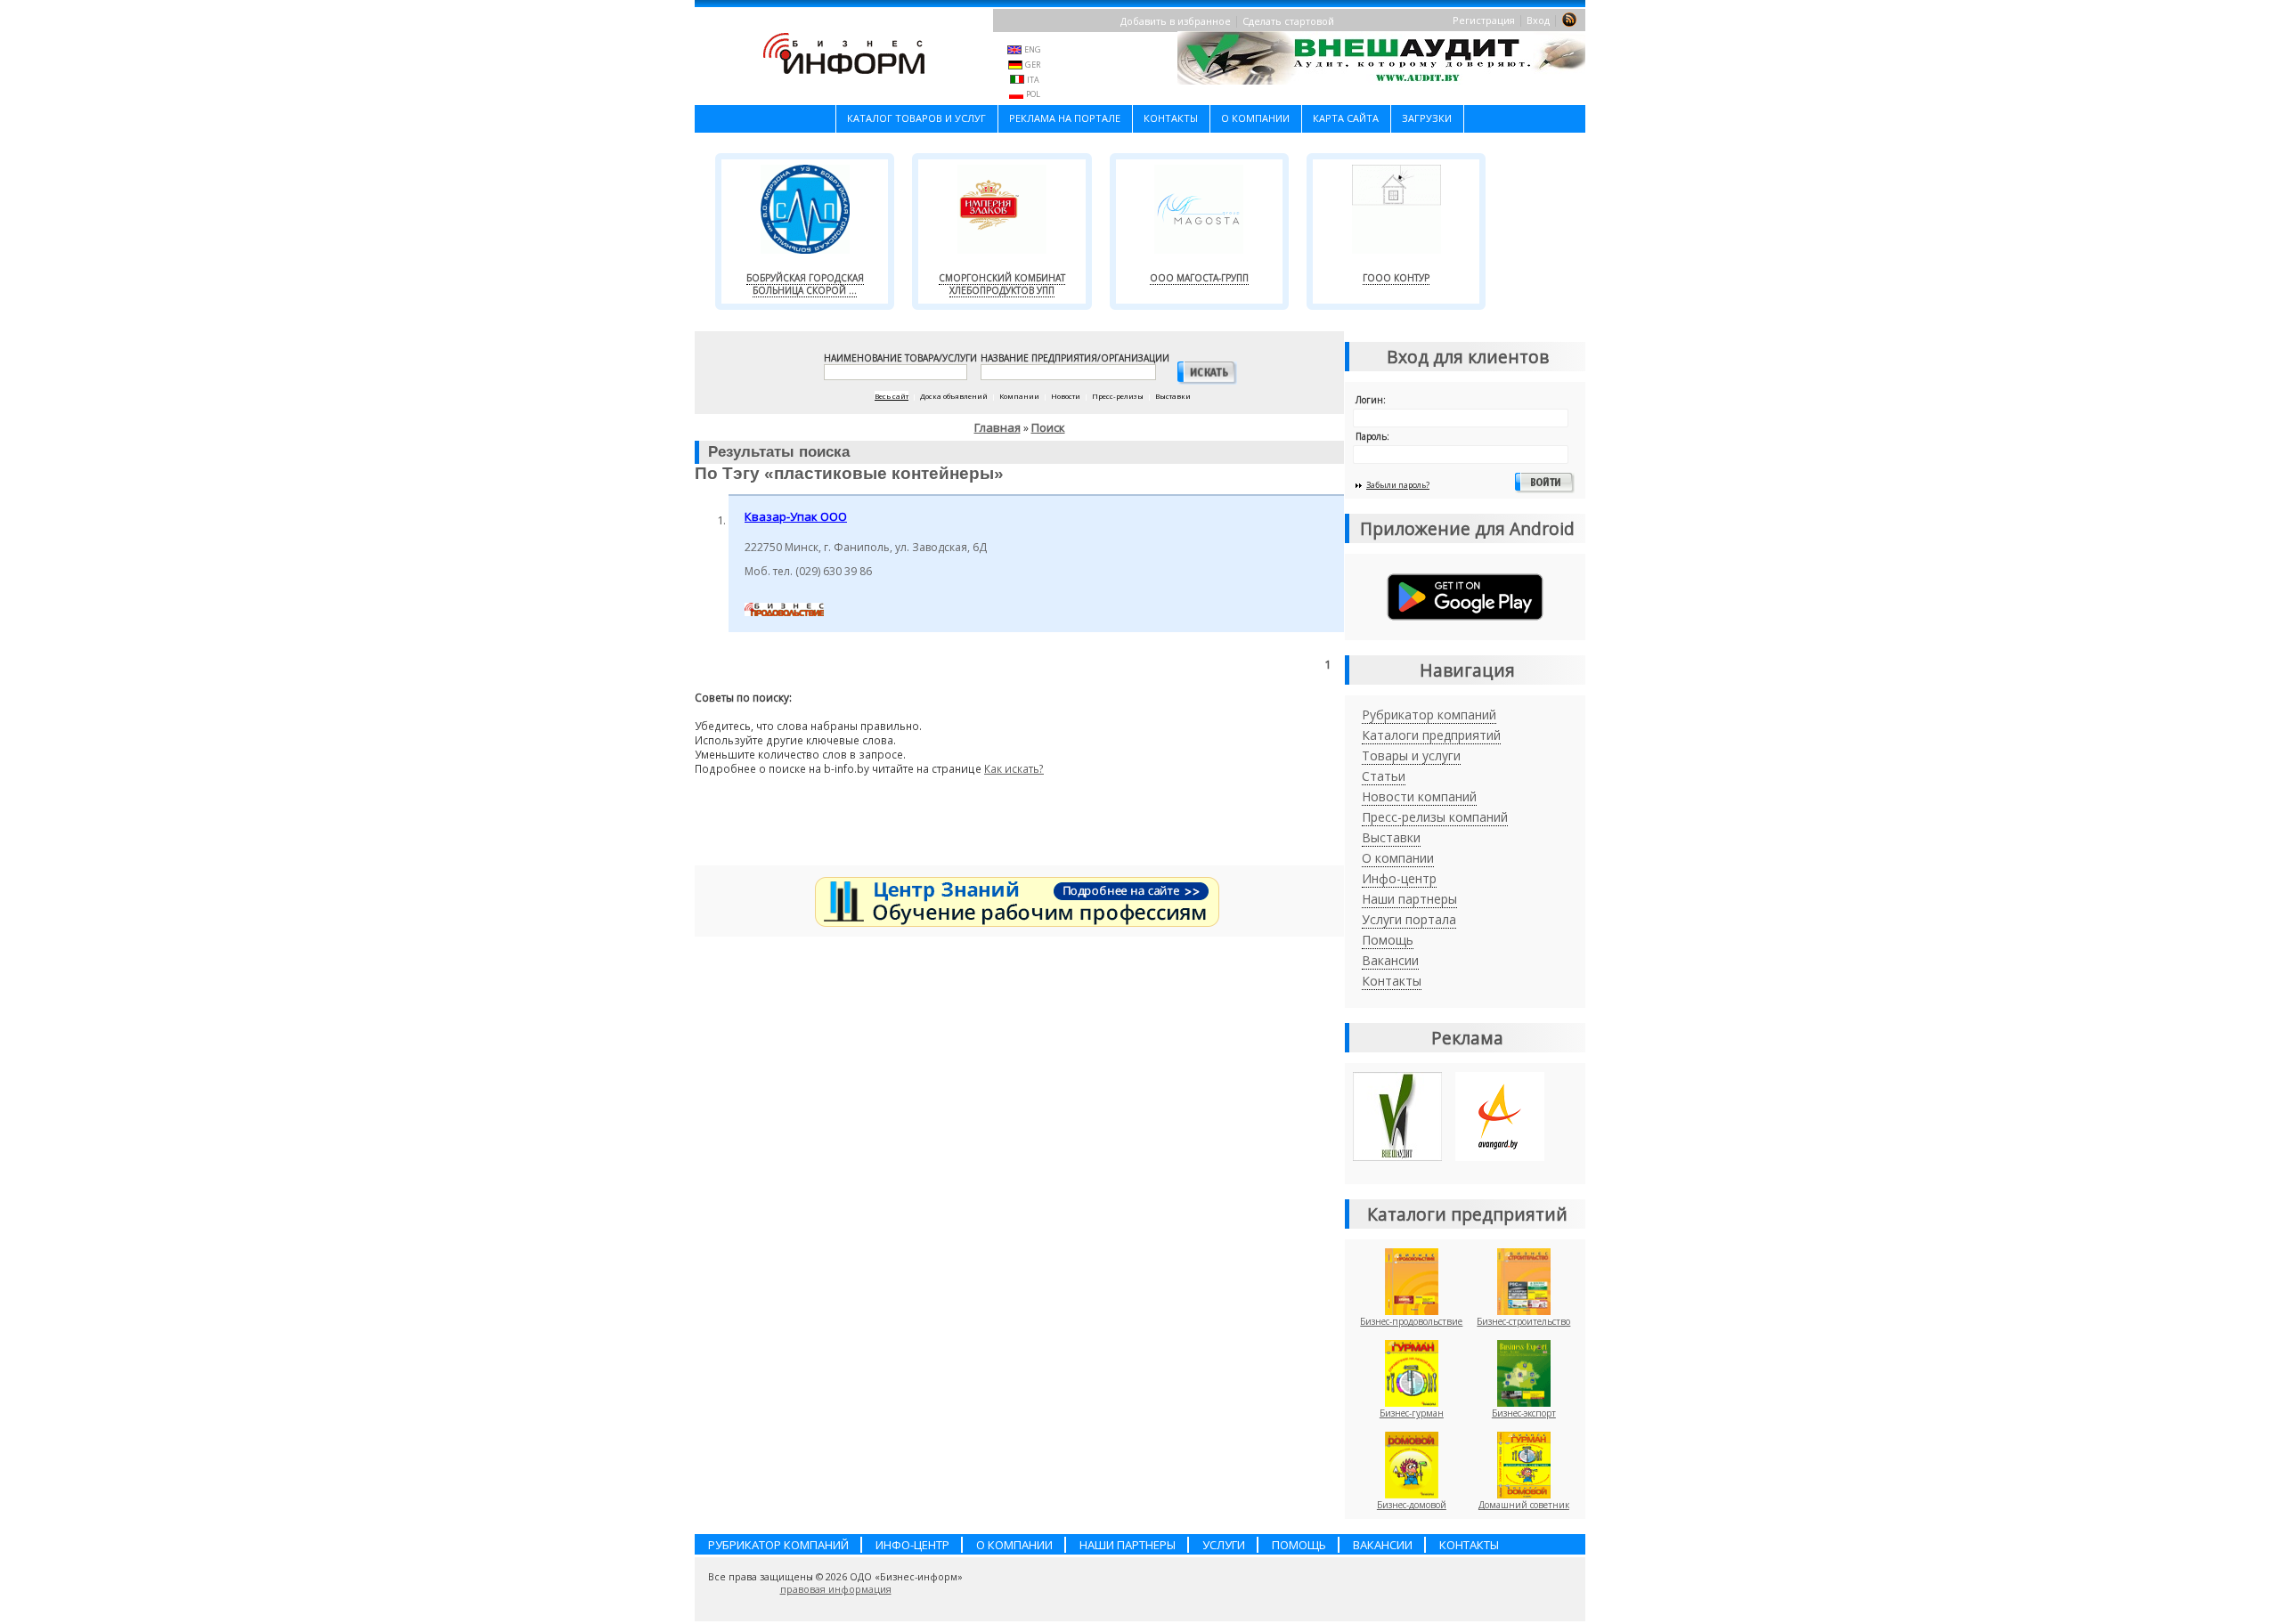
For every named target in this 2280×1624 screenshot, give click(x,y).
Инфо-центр (1399, 878)
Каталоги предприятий (1431, 735)
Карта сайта (1346, 118)
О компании (1255, 118)
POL (1033, 94)
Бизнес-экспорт (1524, 1413)
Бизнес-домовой (1412, 1505)
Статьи (1384, 776)
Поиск (1048, 427)
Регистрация (1484, 20)
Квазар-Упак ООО (796, 516)
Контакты (1171, 118)
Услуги (1224, 1545)
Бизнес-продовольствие (1411, 1321)
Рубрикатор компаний (1429, 715)
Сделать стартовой (1288, 21)
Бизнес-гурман (1412, 1413)
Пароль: (1372, 436)
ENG (1033, 49)
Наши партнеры (1409, 899)
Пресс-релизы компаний (1435, 817)
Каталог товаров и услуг (916, 118)
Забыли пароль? (1398, 485)
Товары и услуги (1411, 755)
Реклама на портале (1065, 118)
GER (1033, 65)
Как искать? (1014, 768)
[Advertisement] (1020, 827)
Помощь (1388, 940)
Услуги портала (1409, 919)
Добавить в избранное (1176, 21)
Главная (997, 427)
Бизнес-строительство (1523, 1321)
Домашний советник (1524, 1505)
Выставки (1391, 837)
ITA (1033, 80)
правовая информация (836, 1589)
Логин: (1371, 400)
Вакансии (1390, 960)
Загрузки (1427, 118)
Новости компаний (1419, 796)
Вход (1538, 20)
